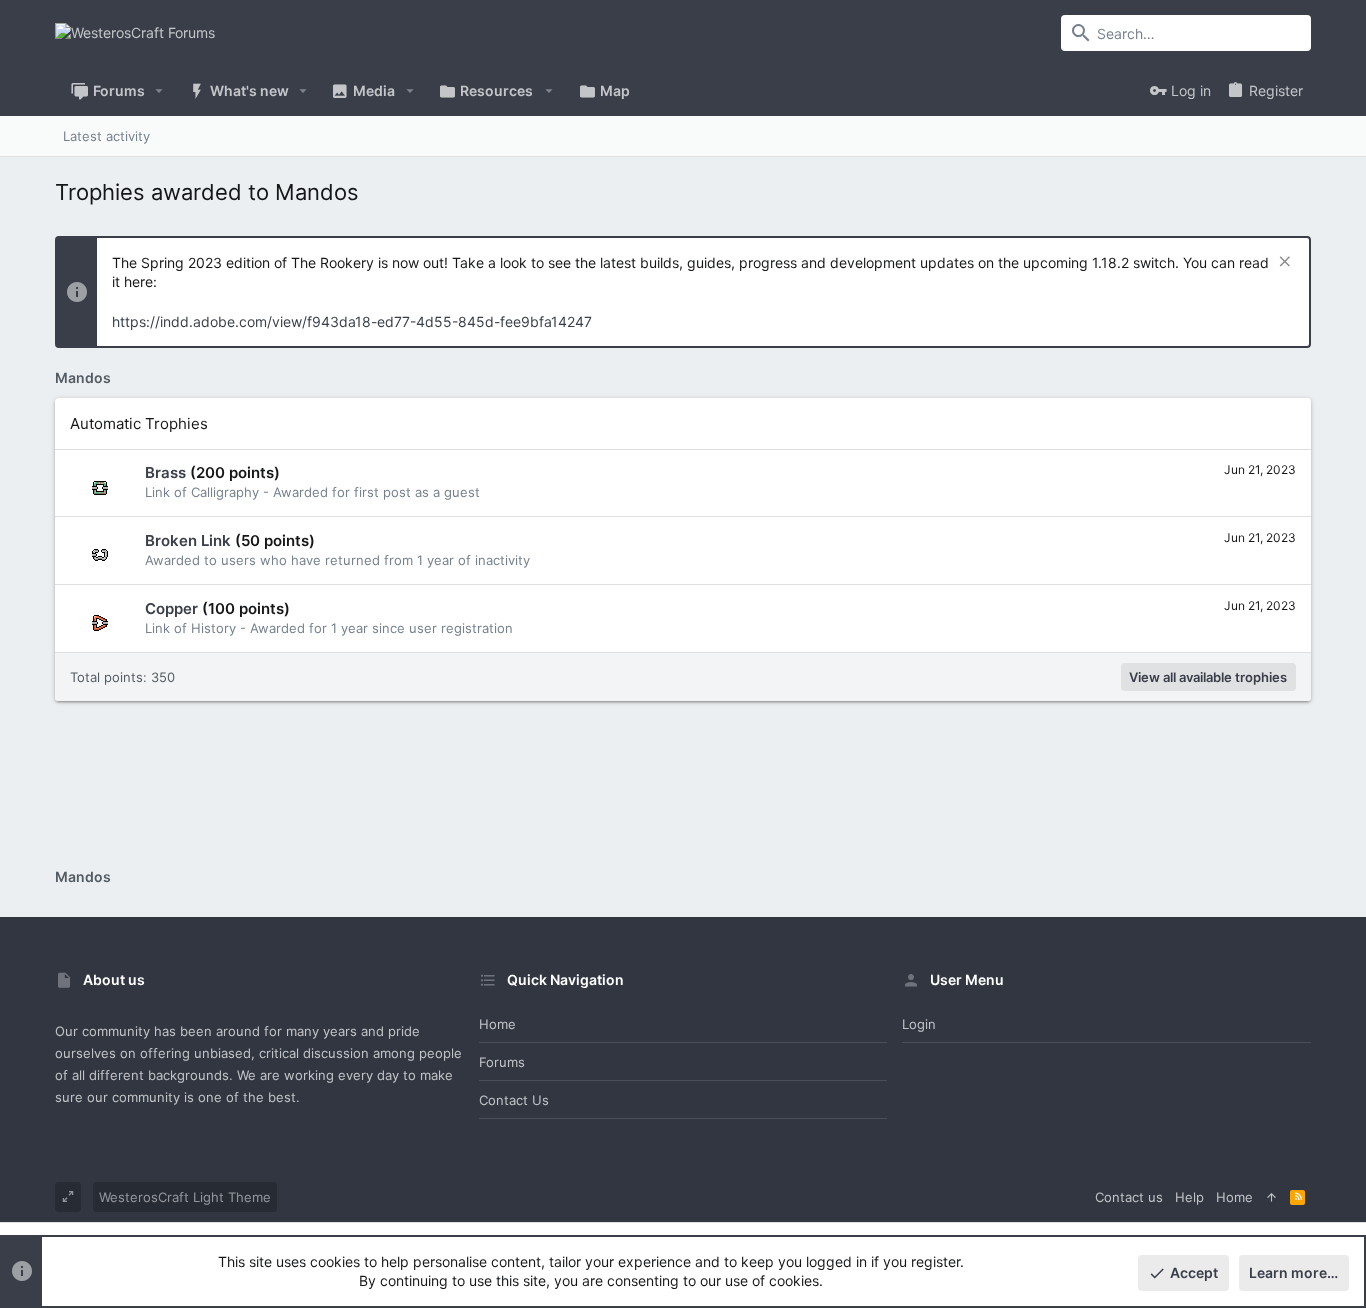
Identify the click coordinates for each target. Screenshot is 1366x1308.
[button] (159, 91)
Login (919, 1024)
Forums (502, 1062)
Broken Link (188, 540)
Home (497, 1024)
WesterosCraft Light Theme (185, 1197)
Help (1189, 1197)
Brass (165, 472)
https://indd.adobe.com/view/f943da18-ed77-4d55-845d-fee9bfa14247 (352, 321)
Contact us (514, 1100)
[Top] (1271, 1197)
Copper (171, 608)
